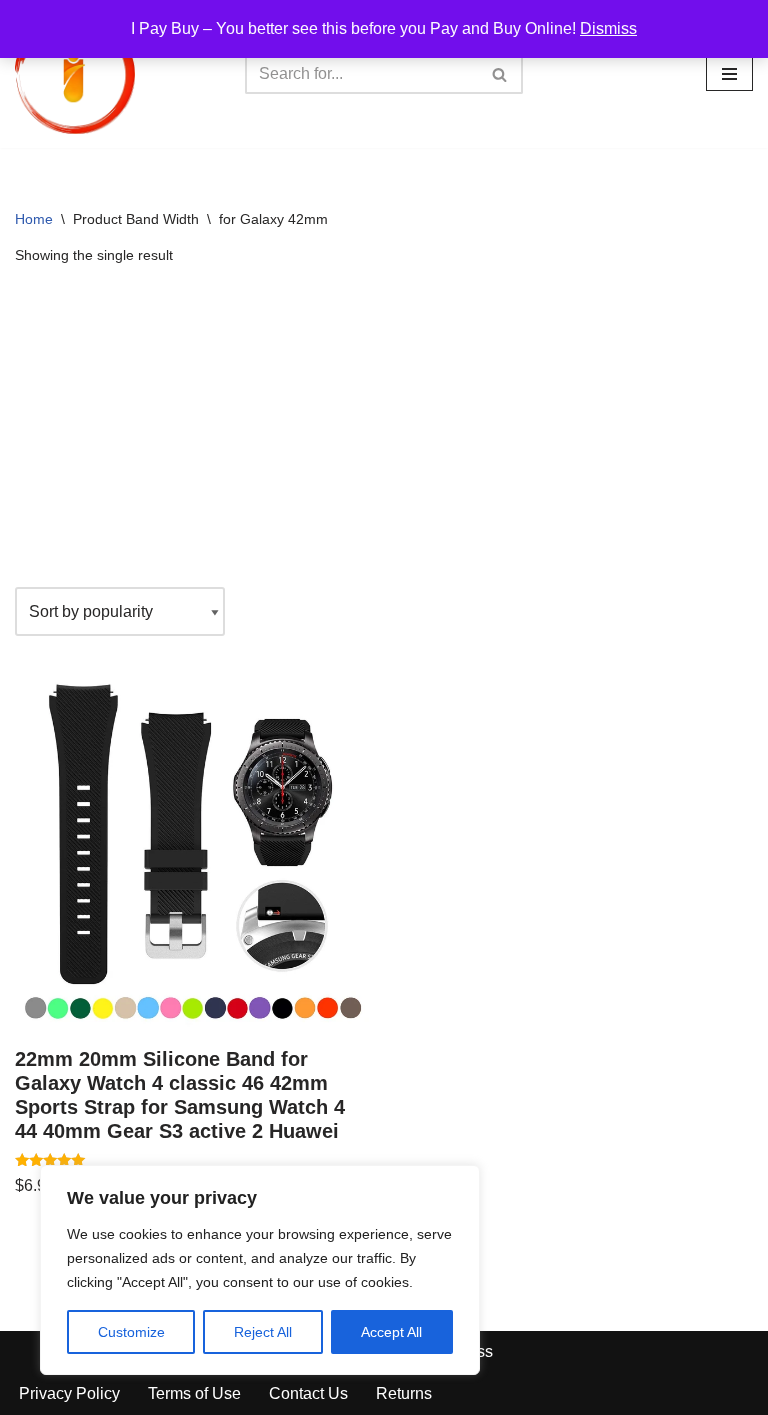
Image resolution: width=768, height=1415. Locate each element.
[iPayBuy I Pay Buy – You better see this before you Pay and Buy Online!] (75, 74)
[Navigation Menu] (729, 74)
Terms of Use (194, 1393)
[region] (260, 1270)
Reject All (263, 1332)
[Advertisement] (384, 427)
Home (34, 219)
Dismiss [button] (608, 28)
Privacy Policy (69, 1393)
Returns (404, 1393)
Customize (131, 1332)
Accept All (391, 1332)
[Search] (500, 74)
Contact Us (308, 1393)
